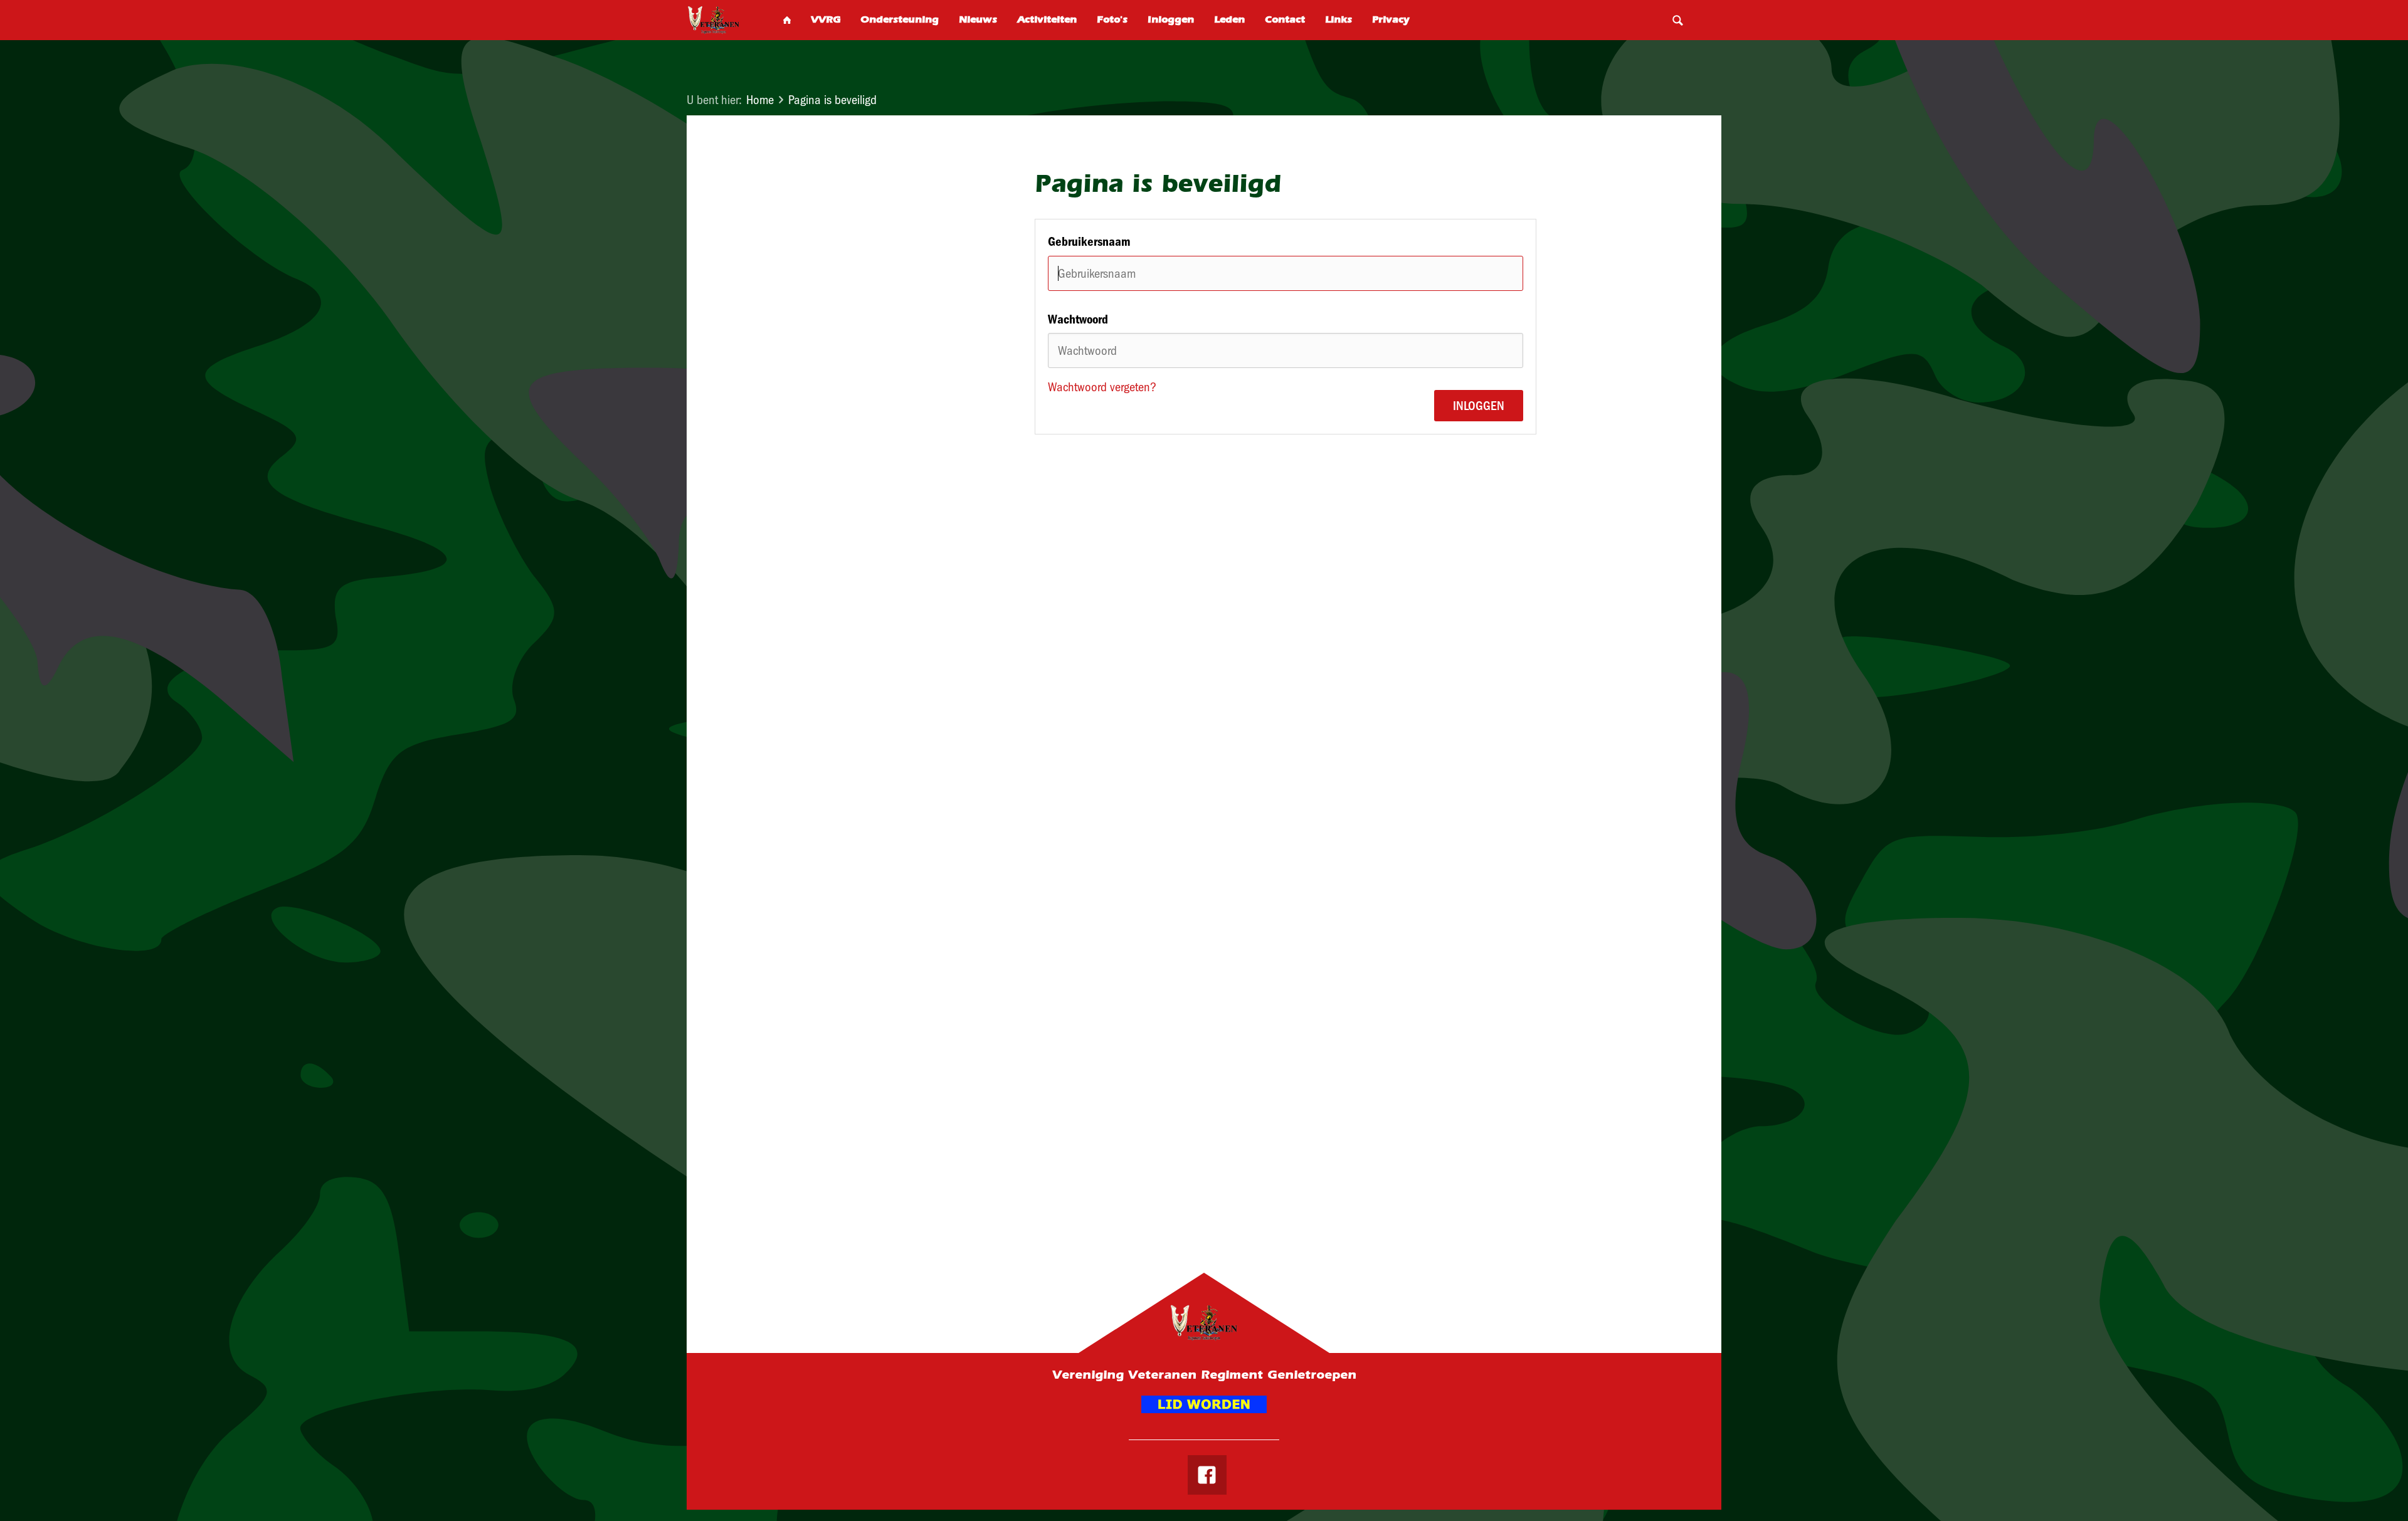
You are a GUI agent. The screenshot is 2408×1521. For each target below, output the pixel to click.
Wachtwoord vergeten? (1102, 387)
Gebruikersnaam (1089, 241)
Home (760, 100)
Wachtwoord (1078, 319)
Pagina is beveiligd (832, 100)
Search (1677, 20)
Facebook (1207, 1475)
